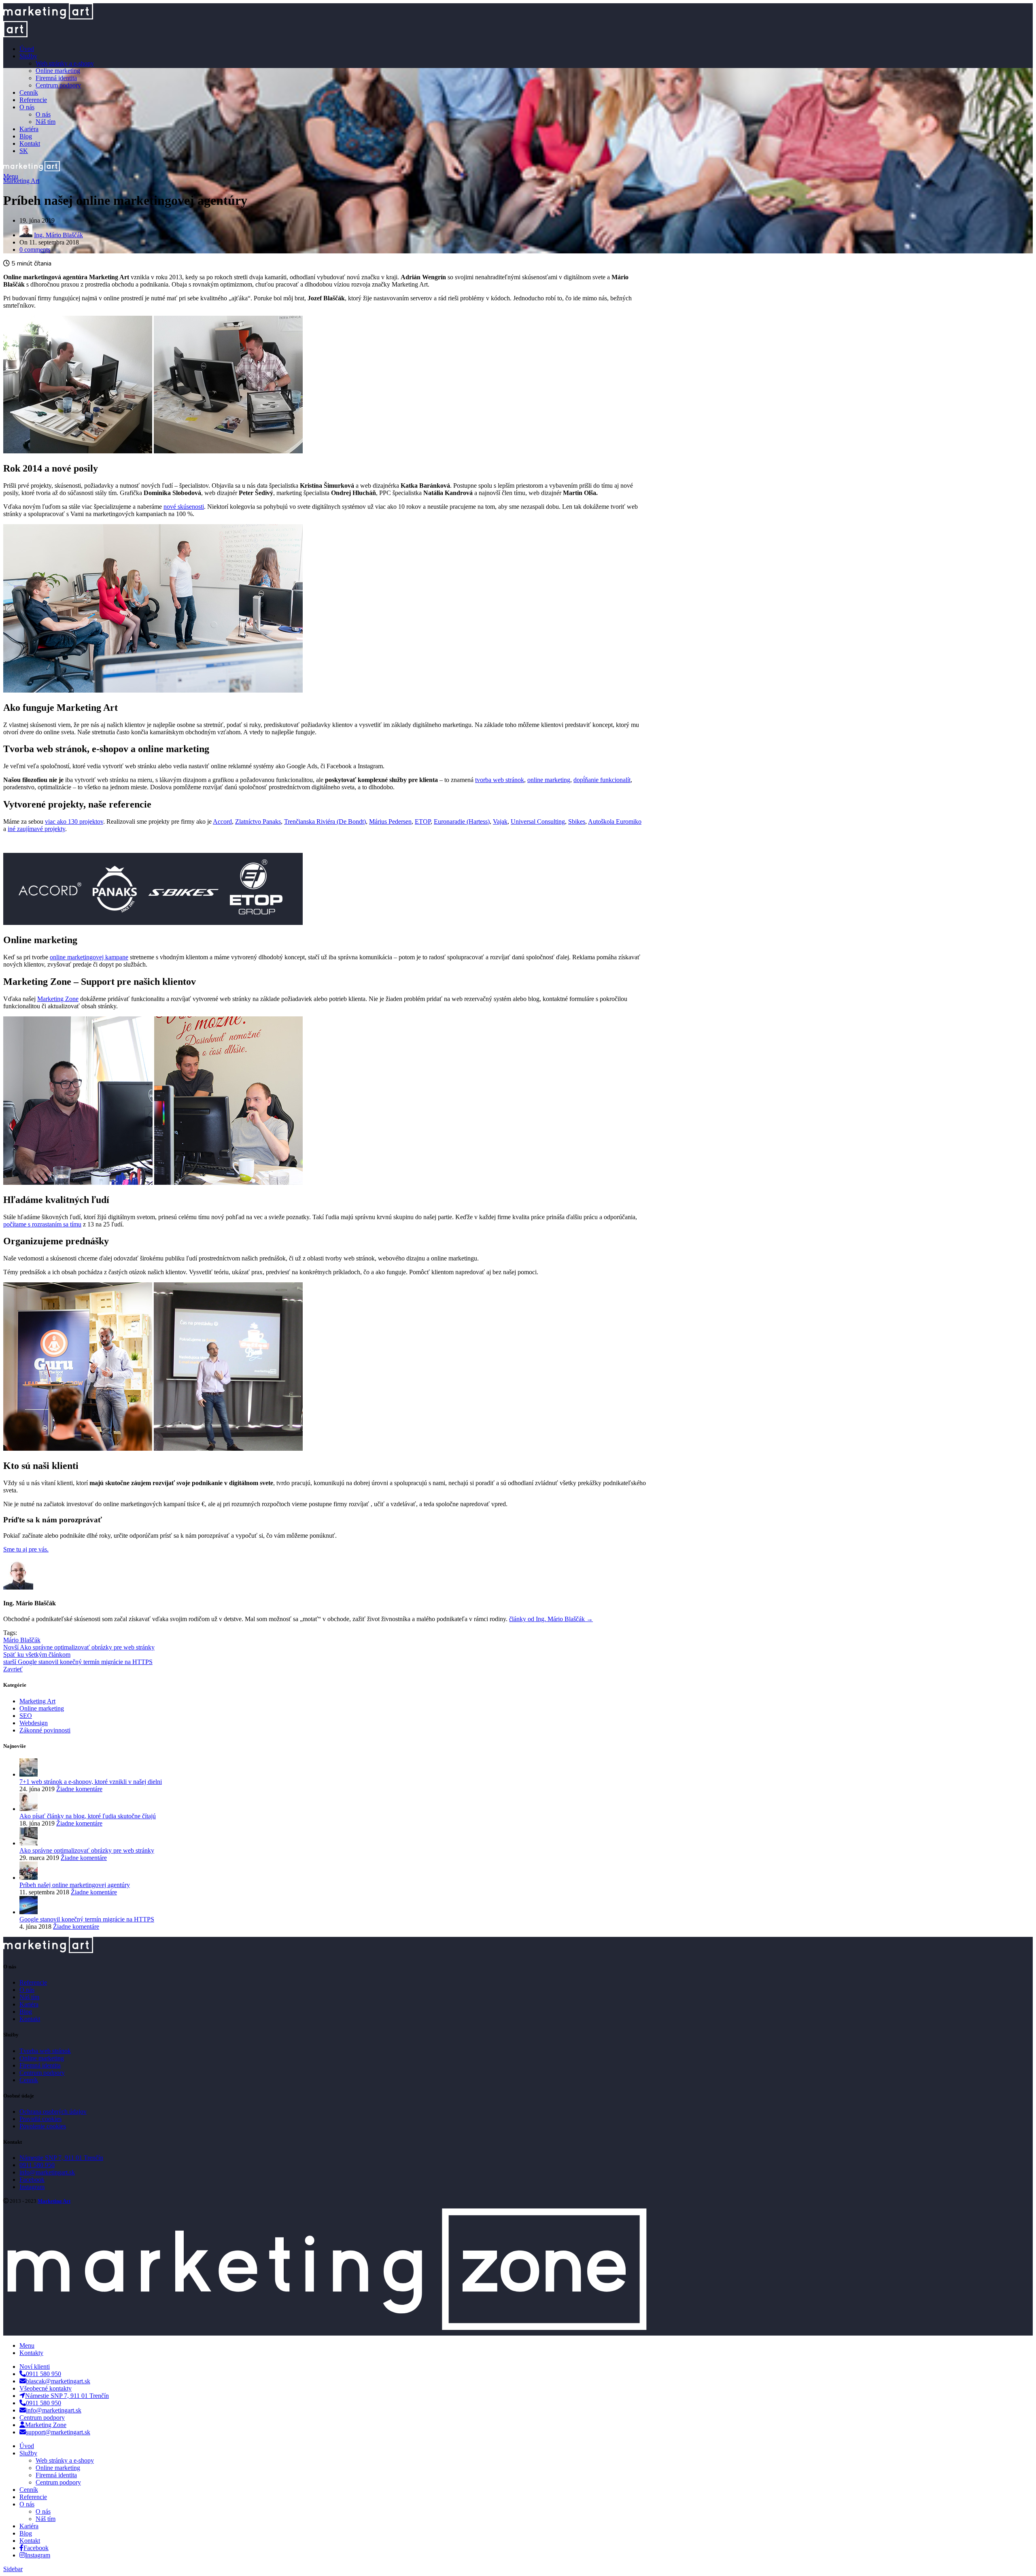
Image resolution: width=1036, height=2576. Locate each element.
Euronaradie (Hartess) (462, 821)
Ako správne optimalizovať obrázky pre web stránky (87, 1850)
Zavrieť (13, 1669)
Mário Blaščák (22, 1640)
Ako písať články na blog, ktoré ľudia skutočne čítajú (88, 1816)
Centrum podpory (58, 85)
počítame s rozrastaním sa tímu (42, 1224)
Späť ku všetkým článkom (37, 1655)
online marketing (549, 780)
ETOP (423, 821)
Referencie (33, 1982)
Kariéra (29, 2004)
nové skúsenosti (184, 507)
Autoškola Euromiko (615, 821)
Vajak (500, 821)
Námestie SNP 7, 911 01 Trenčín (61, 2158)
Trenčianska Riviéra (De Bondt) (325, 821)
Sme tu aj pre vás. (26, 1549)
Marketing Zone (58, 999)
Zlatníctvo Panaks (258, 821)
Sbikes (577, 821)
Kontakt (30, 2019)
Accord (222, 821)
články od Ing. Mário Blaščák (551, 1619)
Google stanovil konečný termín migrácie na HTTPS (87, 1919)
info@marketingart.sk (47, 2172)
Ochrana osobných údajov (53, 2112)
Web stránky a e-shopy (65, 63)
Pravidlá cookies (40, 2119)
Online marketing (58, 71)
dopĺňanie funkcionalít (602, 780)
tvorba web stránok (500, 780)
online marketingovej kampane (89, 957)
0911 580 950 (37, 2165)
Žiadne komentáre (79, 1789)
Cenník (29, 2080)
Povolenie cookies (43, 2126)
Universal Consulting (538, 821)
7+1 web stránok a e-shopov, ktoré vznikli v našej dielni (91, 1782)
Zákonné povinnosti (45, 1730)
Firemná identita (56, 78)
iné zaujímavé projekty (36, 829)
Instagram (32, 2187)
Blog (26, 2012)
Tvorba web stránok (45, 2051)
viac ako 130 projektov (74, 821)
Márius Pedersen (390, 821)
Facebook (32, 2180)
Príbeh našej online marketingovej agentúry (75, 1885)
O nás (43, 114)
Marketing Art (21, 181)
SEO (26, 1716)
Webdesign (34, 1723)
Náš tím (46, 122)
